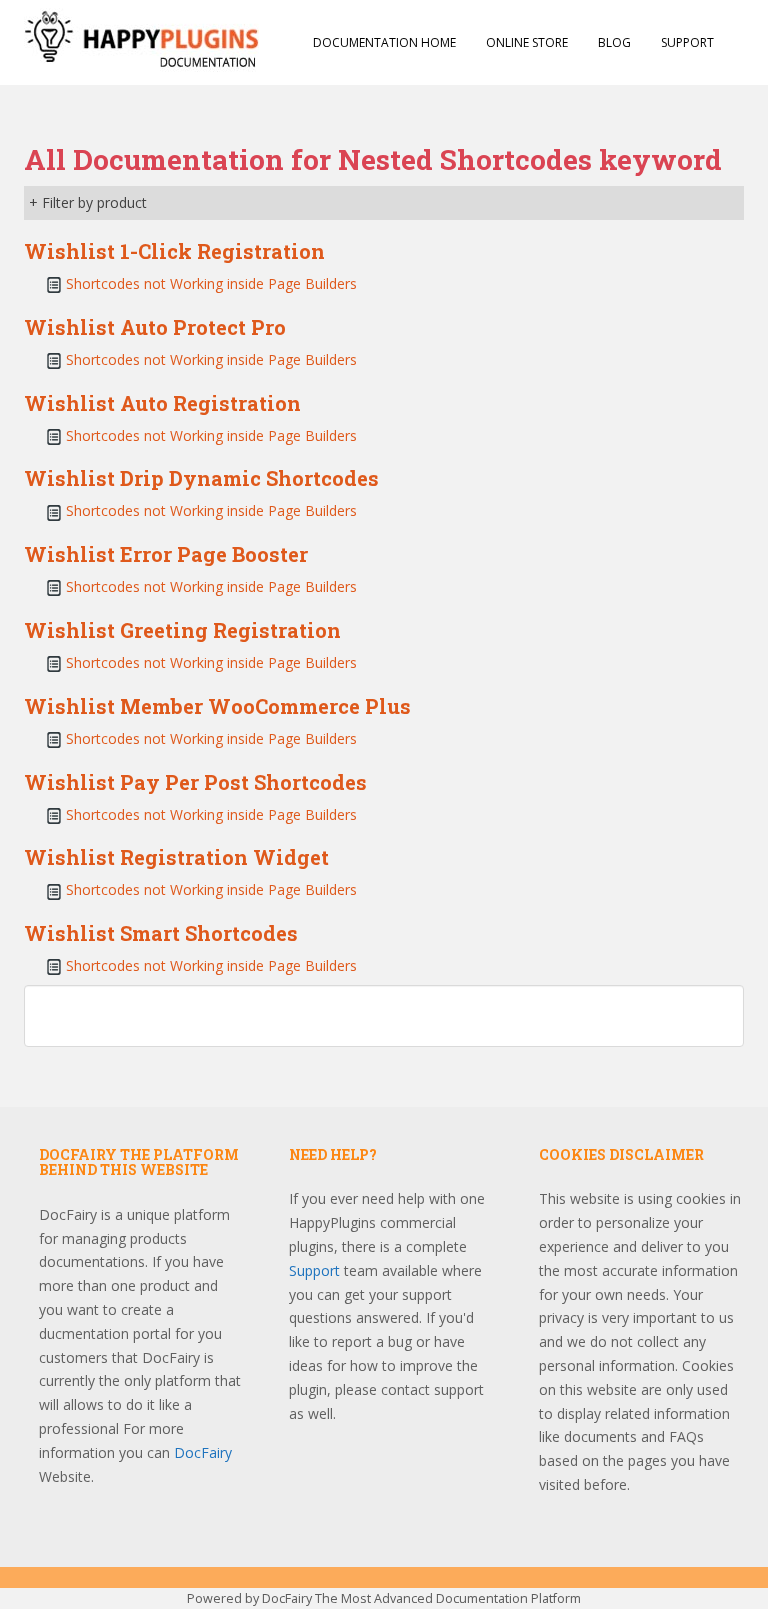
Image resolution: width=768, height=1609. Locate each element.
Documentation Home (384, 42)
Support (687, 42)
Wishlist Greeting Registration (182, 630)
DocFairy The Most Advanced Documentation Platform (421, 1598)
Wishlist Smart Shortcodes (161, 933)
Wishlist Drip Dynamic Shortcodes (201, 478)
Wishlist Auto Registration (162, 403)
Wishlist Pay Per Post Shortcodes (195, 782)
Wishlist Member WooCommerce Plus (217, 706)
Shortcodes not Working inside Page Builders (211, 283)
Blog (614, 42)
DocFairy (203, 1452)
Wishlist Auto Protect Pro (155, 327)
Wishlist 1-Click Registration (174, 251)
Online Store (527, 42)
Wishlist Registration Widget (176, 857)
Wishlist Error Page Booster (166, 554)
